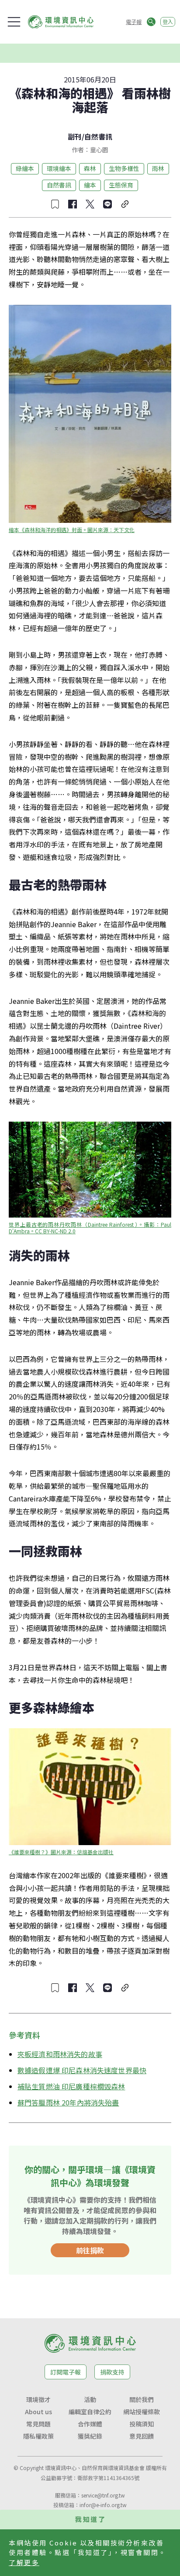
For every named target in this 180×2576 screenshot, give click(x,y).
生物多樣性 (124, 168)
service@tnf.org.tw (103, 2495)
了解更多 (24, 2562)
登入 (168, 22)
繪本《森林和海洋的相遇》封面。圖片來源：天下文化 (72, 530)
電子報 (134, 22)
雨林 (158, 168)
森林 (90, 168)
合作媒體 (90, 2424)
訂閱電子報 (66, 2372)
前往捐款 (90, 2250)
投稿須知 (142, 2424)
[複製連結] (125, 204)
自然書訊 (98, 136)
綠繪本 (25, 168)
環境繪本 (59, 168)
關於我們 (142, 2399)
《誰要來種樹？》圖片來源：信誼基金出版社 (61, 1852)
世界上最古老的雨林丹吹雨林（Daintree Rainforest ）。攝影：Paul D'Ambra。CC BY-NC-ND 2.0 (91, 1228)
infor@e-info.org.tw (103, 2505)
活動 (90, 2399)
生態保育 (121, 185)
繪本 (90, 185)
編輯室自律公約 (90, 2412)
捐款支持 (112, 2372)
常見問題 (38, 2424)
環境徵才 (38, 2399)
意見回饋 (142, 2436)
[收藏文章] (55, 204)
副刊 (75, 136)
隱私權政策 (38, 2436)
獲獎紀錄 (90, 2436)
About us (38, 2412)
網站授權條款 (142, 2412)
